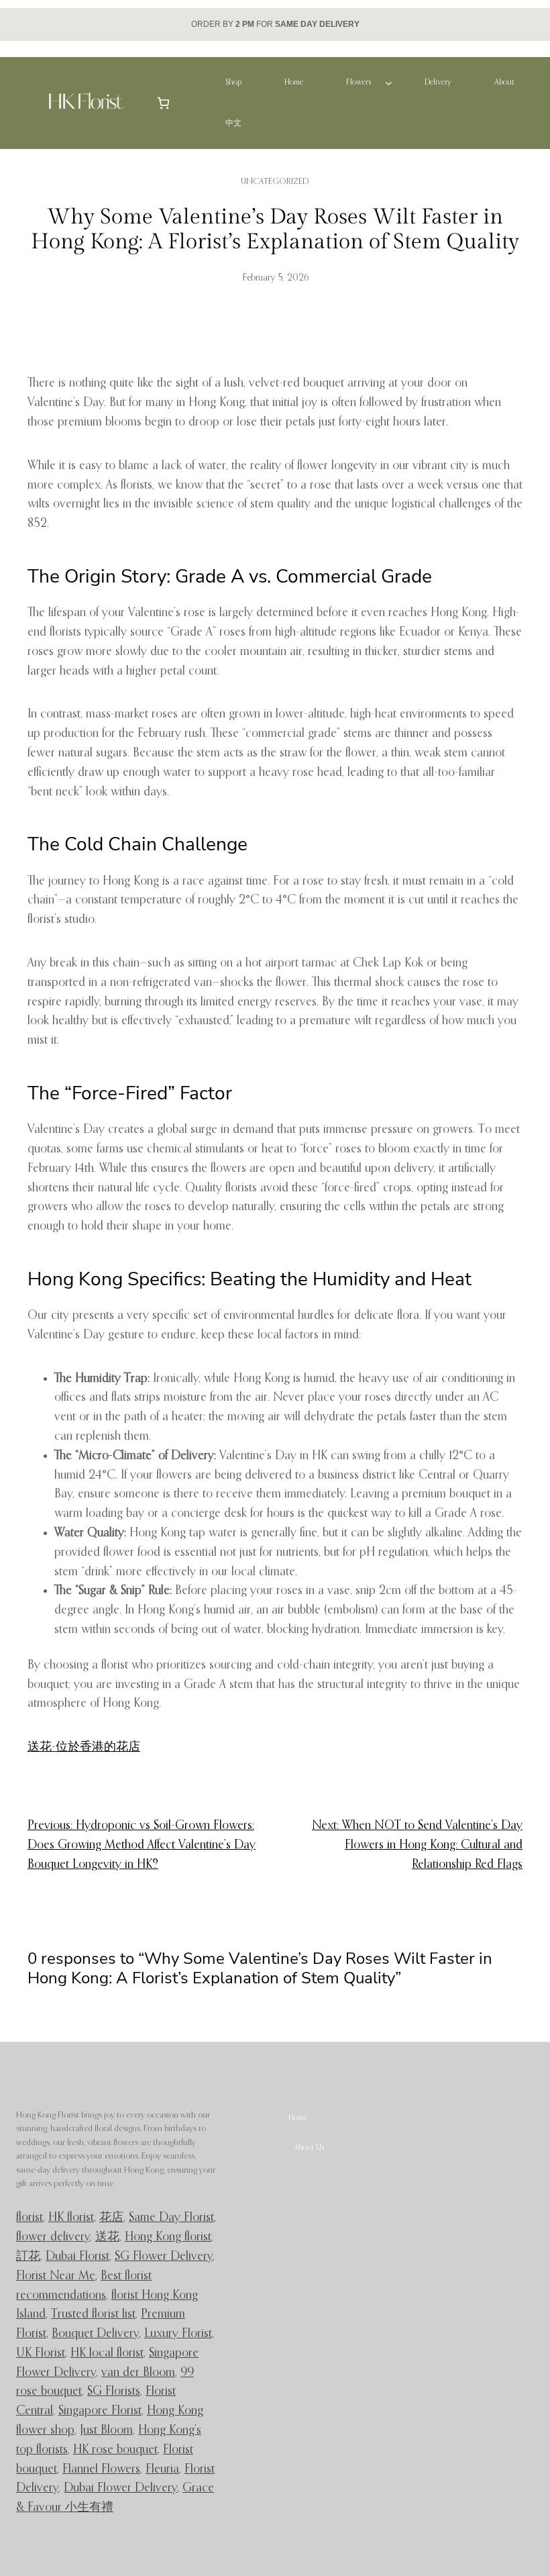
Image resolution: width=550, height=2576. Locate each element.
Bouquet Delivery (95, 2334)
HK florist (71, 2218)
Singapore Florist (100, 2411)
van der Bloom (138, 2373)
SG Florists (114, 2391)
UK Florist (41, 2353)
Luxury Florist (178, 2334)
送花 (107, 2237)
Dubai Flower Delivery (120, 2488)
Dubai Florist (77, 2257)
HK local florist (107, 2353)
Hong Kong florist (168, 2237)
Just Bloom (106, 2430)
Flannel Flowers (101, 2469)
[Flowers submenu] (389, 83)
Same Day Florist (171, 2218)
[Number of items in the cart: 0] (163, 103)
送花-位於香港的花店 (84, 1747)
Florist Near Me (56, 2276)
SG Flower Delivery (164, 2257)
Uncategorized (275, 182)
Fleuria (162, 2469)
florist (30, 2218)
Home (298, 2118)
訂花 (28, 2257)
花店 (111, 2218)
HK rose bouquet (115, 2450)
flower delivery (53, 2237)
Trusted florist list (93, 2314)
